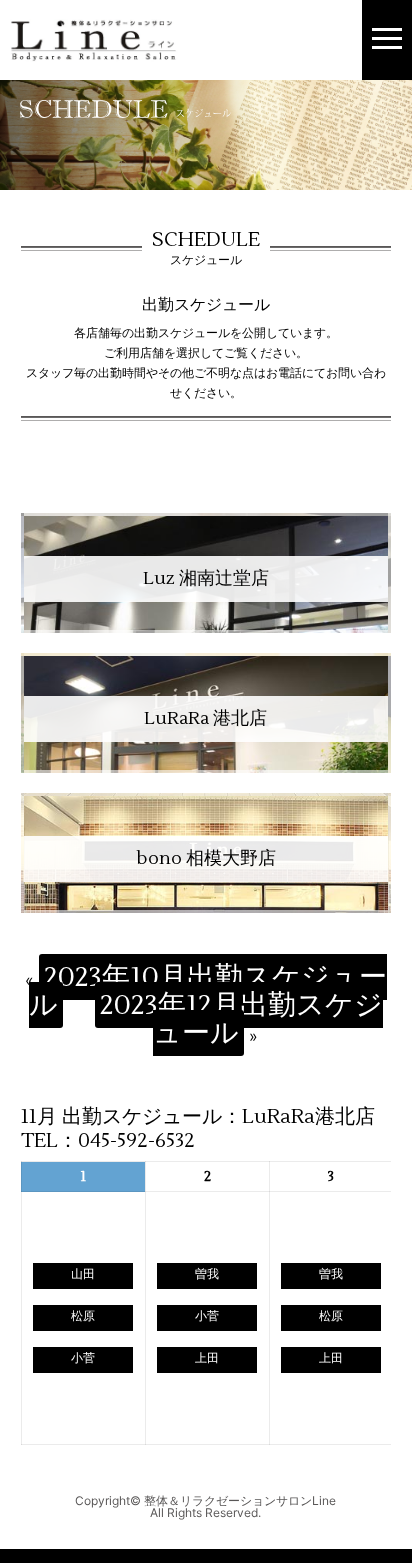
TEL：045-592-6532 (108, 1141)
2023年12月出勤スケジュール (241, 1019)
